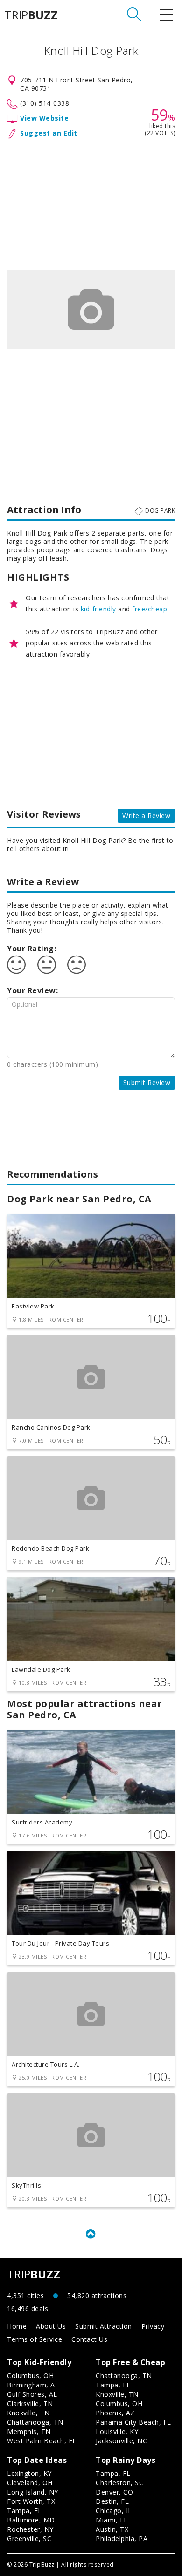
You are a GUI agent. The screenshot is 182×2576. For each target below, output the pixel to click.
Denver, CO (114, 2492)
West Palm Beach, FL (42, 2441)
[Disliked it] (77, 965)
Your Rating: (31, 949)
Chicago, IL (114, 2511)
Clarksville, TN (30, 2403)
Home (17, 2326)
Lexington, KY (29, 2473)
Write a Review (146, 816)
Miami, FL (112, 2520)
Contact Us (89, 2339)
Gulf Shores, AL (32, 2394)
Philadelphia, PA (122, 2539)
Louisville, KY (117, 2431)
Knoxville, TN (28, 2413)
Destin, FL (112, 2501)
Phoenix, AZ (115, 2413)
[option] (91, 309)
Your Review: (32, 990)
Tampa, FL (113, 2385)
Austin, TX (112, 2529)
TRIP (31, 15)
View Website (44, 118)
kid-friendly (98, 609)
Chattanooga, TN (35, 2422)
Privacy (153, 2326)
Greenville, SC (29, 2539)
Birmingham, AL (33, 2385)
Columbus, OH (30, 2376)
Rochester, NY (30, 2529)
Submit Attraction (104, 2326)
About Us (51, 2326)
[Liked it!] (16, 965)
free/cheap (150, 609)
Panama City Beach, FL (133, 2422)
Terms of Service (35, 2339)
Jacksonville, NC (121, 2441)
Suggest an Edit (49, 133)
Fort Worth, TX (31, 2501)
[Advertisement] (91, 203)
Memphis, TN (29, 2431)
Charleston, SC (119, 2483)
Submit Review (147, 1082)
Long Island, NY (33, 2492)
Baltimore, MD (31, 2520)
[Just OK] (47, 965)
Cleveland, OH (30, 2483)
